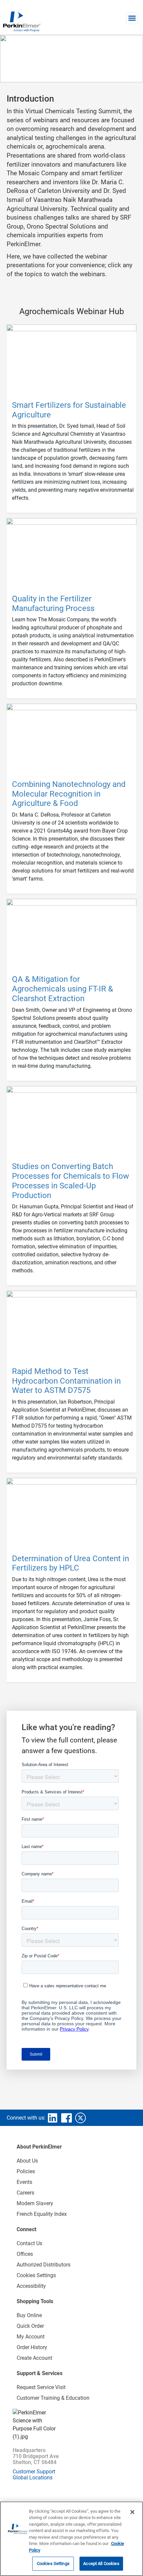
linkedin (53, 2118)
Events (24, 2182)
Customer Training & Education (53, 2398)
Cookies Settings (53, 2564)
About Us (27, 2161)
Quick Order (30, 2326)
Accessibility (31, 2286)
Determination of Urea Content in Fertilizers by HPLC (71, 1563)
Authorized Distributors (44, 2265)
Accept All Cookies (101, 2564)
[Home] (22, 21)
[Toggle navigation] (132, 18)
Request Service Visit (41, 2387)
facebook (67, 2118)
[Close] (132, 2512)
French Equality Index (42, 2214)
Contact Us (29, 2243)
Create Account (34, 2358)
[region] (71, 2539)
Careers (25, 2193)
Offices (25, 2254)
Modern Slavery (35, 2203)
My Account (31, 2337)
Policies (26, 2171)
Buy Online (29, 2315)
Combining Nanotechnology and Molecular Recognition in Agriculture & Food (69, 794)
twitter (80, 2118)
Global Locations (33, 2478)
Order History (32, 2347)
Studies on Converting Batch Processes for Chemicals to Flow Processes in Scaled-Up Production (71, 1181)
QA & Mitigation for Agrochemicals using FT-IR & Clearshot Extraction (63, 989)
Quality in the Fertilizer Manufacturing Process (53, 604)
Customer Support (34, 2472)
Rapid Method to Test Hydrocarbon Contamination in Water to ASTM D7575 (66, 1381)
